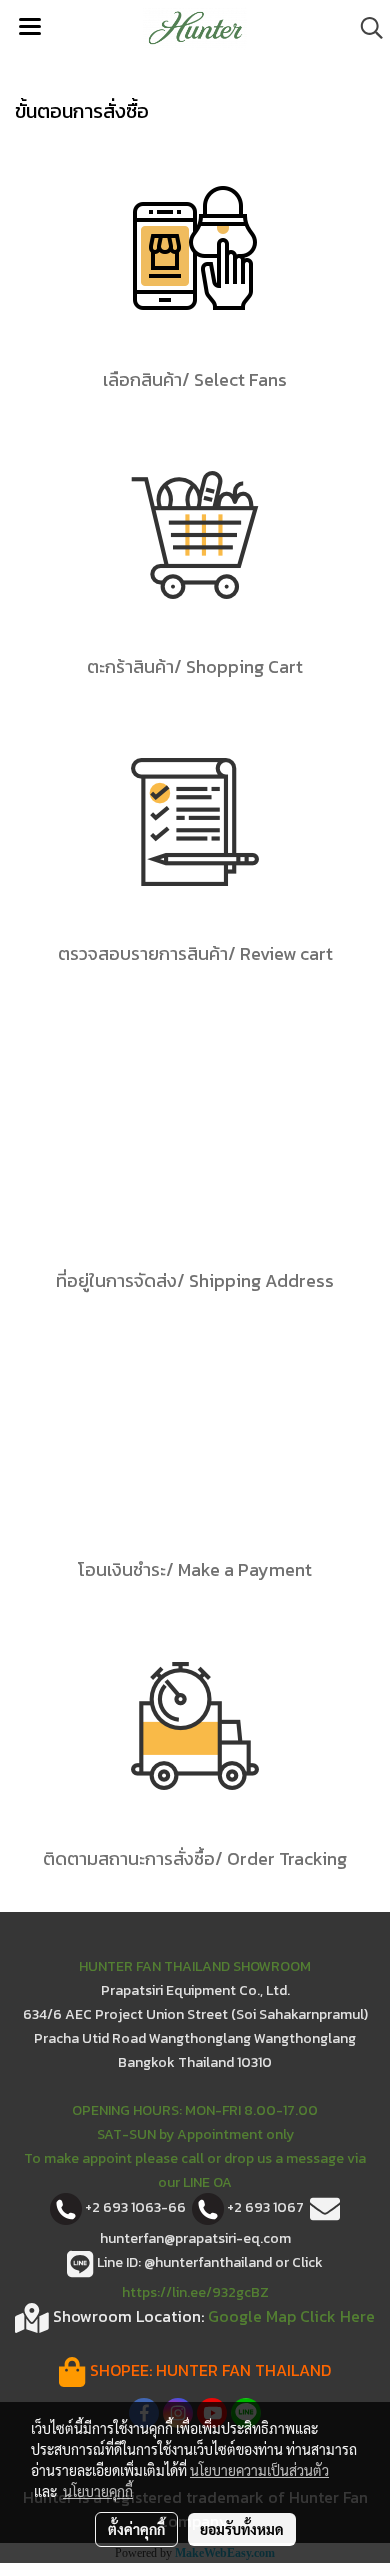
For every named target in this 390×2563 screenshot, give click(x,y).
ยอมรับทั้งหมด (242, 2529)
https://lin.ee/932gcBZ (195, 2292)
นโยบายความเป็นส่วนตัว (259, 2470)
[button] (365, 28)
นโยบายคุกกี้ (98, 2491)
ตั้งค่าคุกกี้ (136, 2529)
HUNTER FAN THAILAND (243, 2370)
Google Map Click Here (291, 2316)
